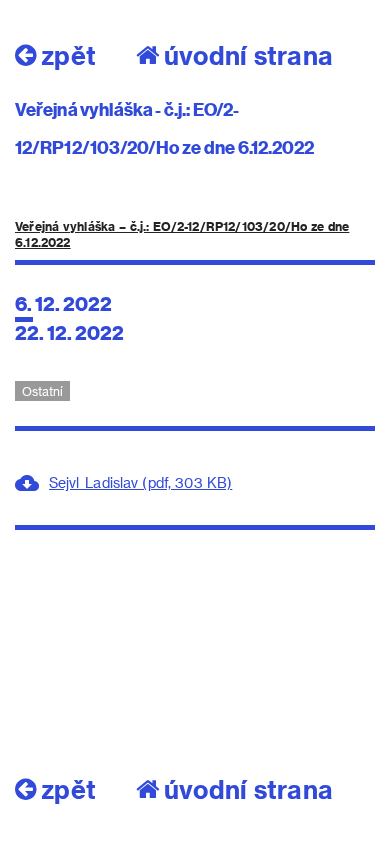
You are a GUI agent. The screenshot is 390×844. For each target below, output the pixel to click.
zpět (68, 55)
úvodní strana (248, 55)
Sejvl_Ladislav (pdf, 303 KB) (140, 482)
